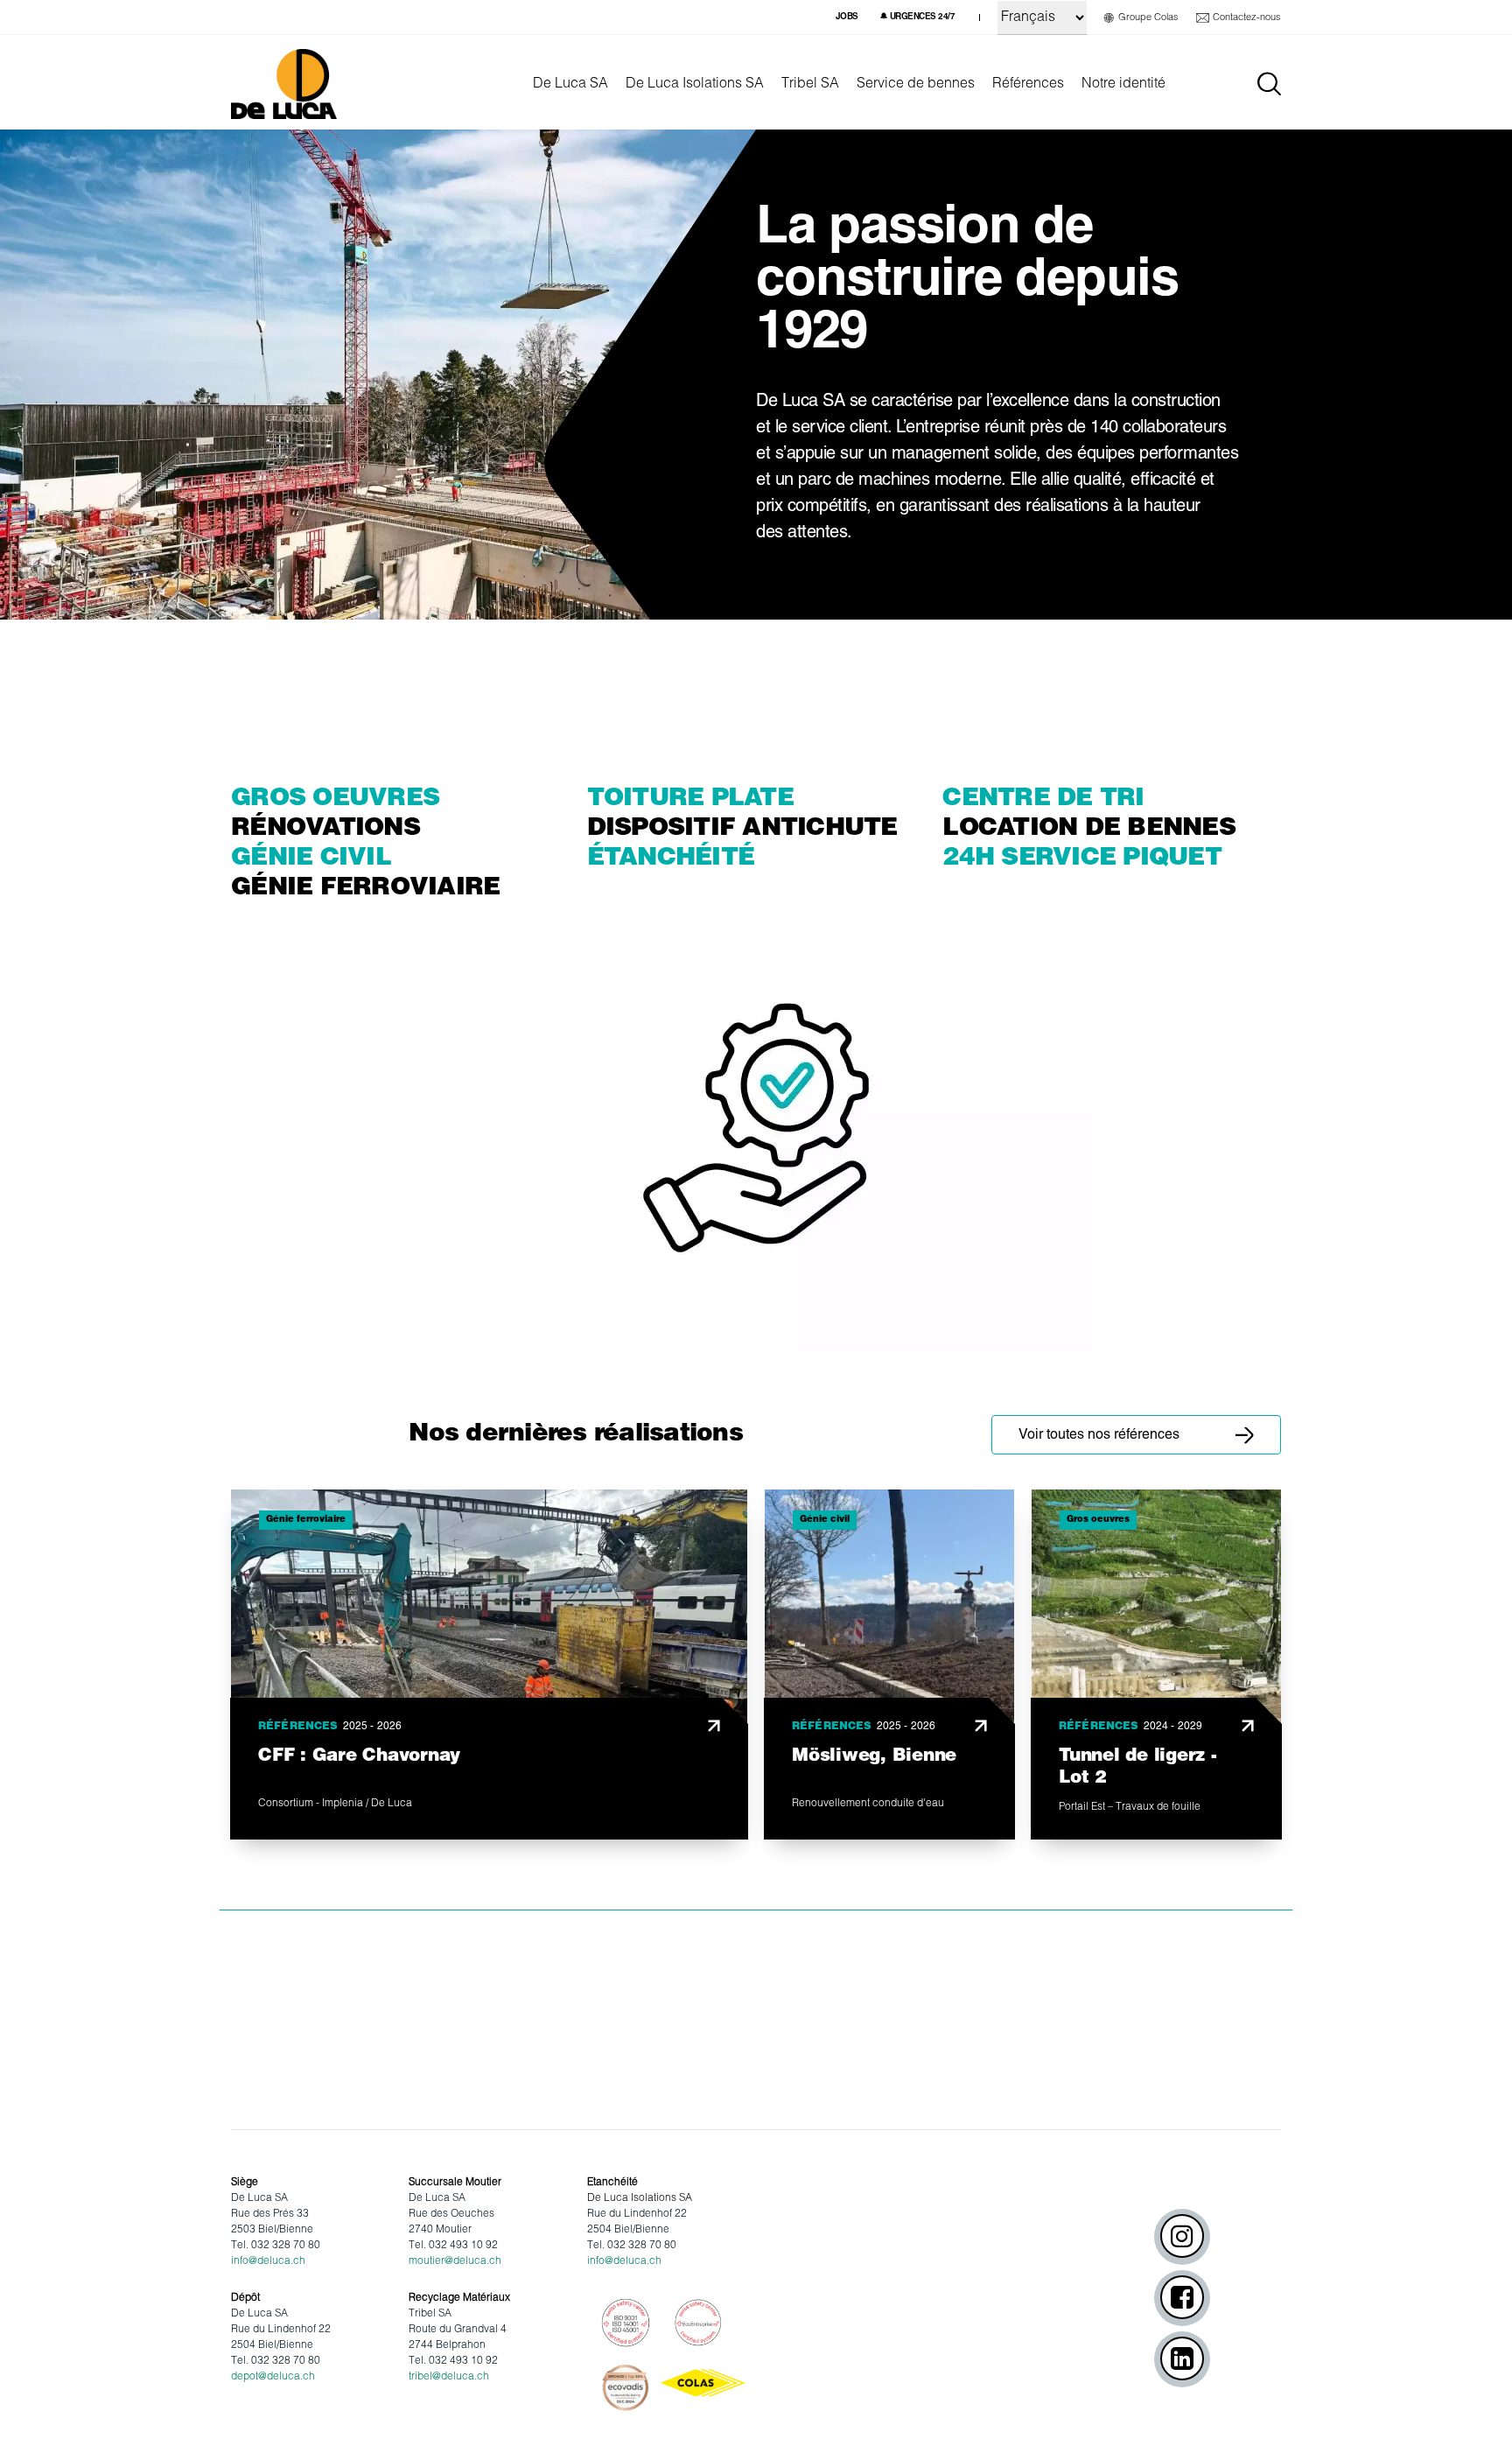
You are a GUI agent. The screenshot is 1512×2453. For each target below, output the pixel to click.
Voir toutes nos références (1099, 1435)
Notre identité (1123, 84)
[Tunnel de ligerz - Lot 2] (1156, 1665)
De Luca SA (570, 84)
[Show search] (1269, 84)
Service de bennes (916, 84)
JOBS (847, 17)
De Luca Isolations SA (695, 84)
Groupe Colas (1148, 18)
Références (1028, 84)
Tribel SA (810, 84)
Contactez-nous (1247, 18)
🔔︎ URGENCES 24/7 (917, 17)
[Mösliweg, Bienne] (889, 1665)
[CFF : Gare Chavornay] (489, 1665)
